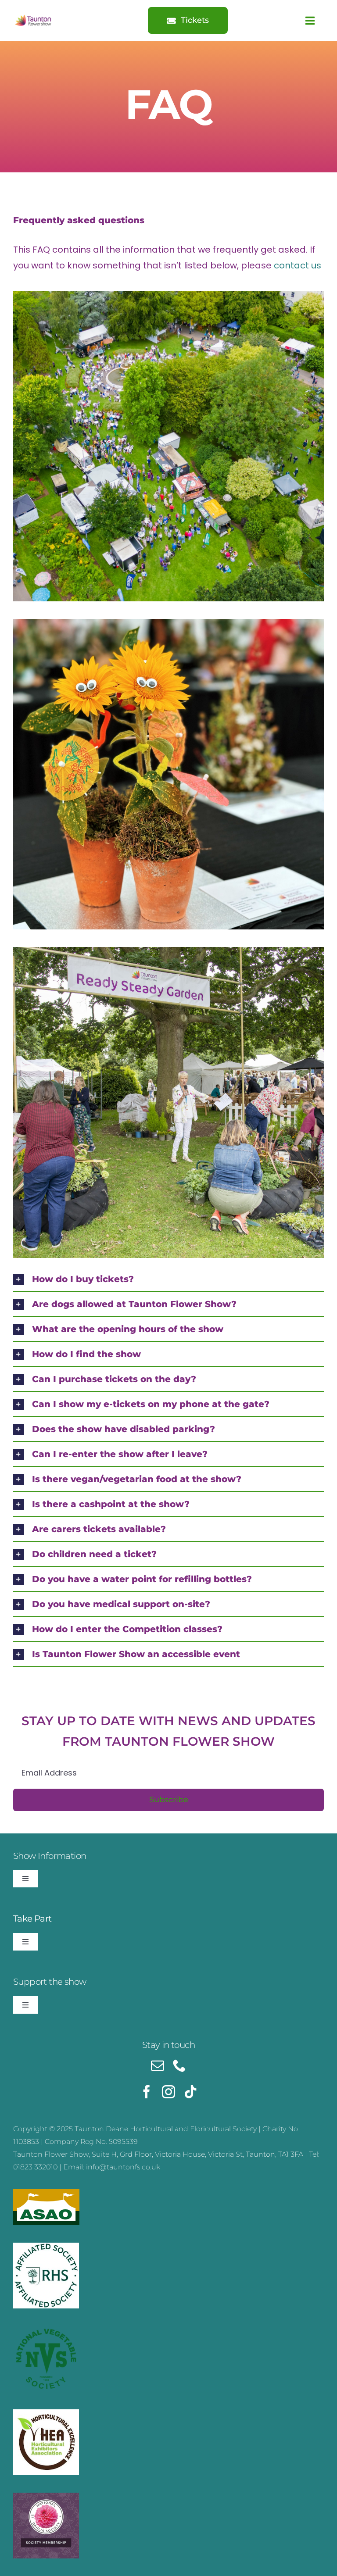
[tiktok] (190, 2092)
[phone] (179, 2065)
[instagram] (168, 2092)
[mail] (158, 2065)
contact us (298, 265)
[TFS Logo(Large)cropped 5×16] (34, 17)
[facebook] (147, 2092)
